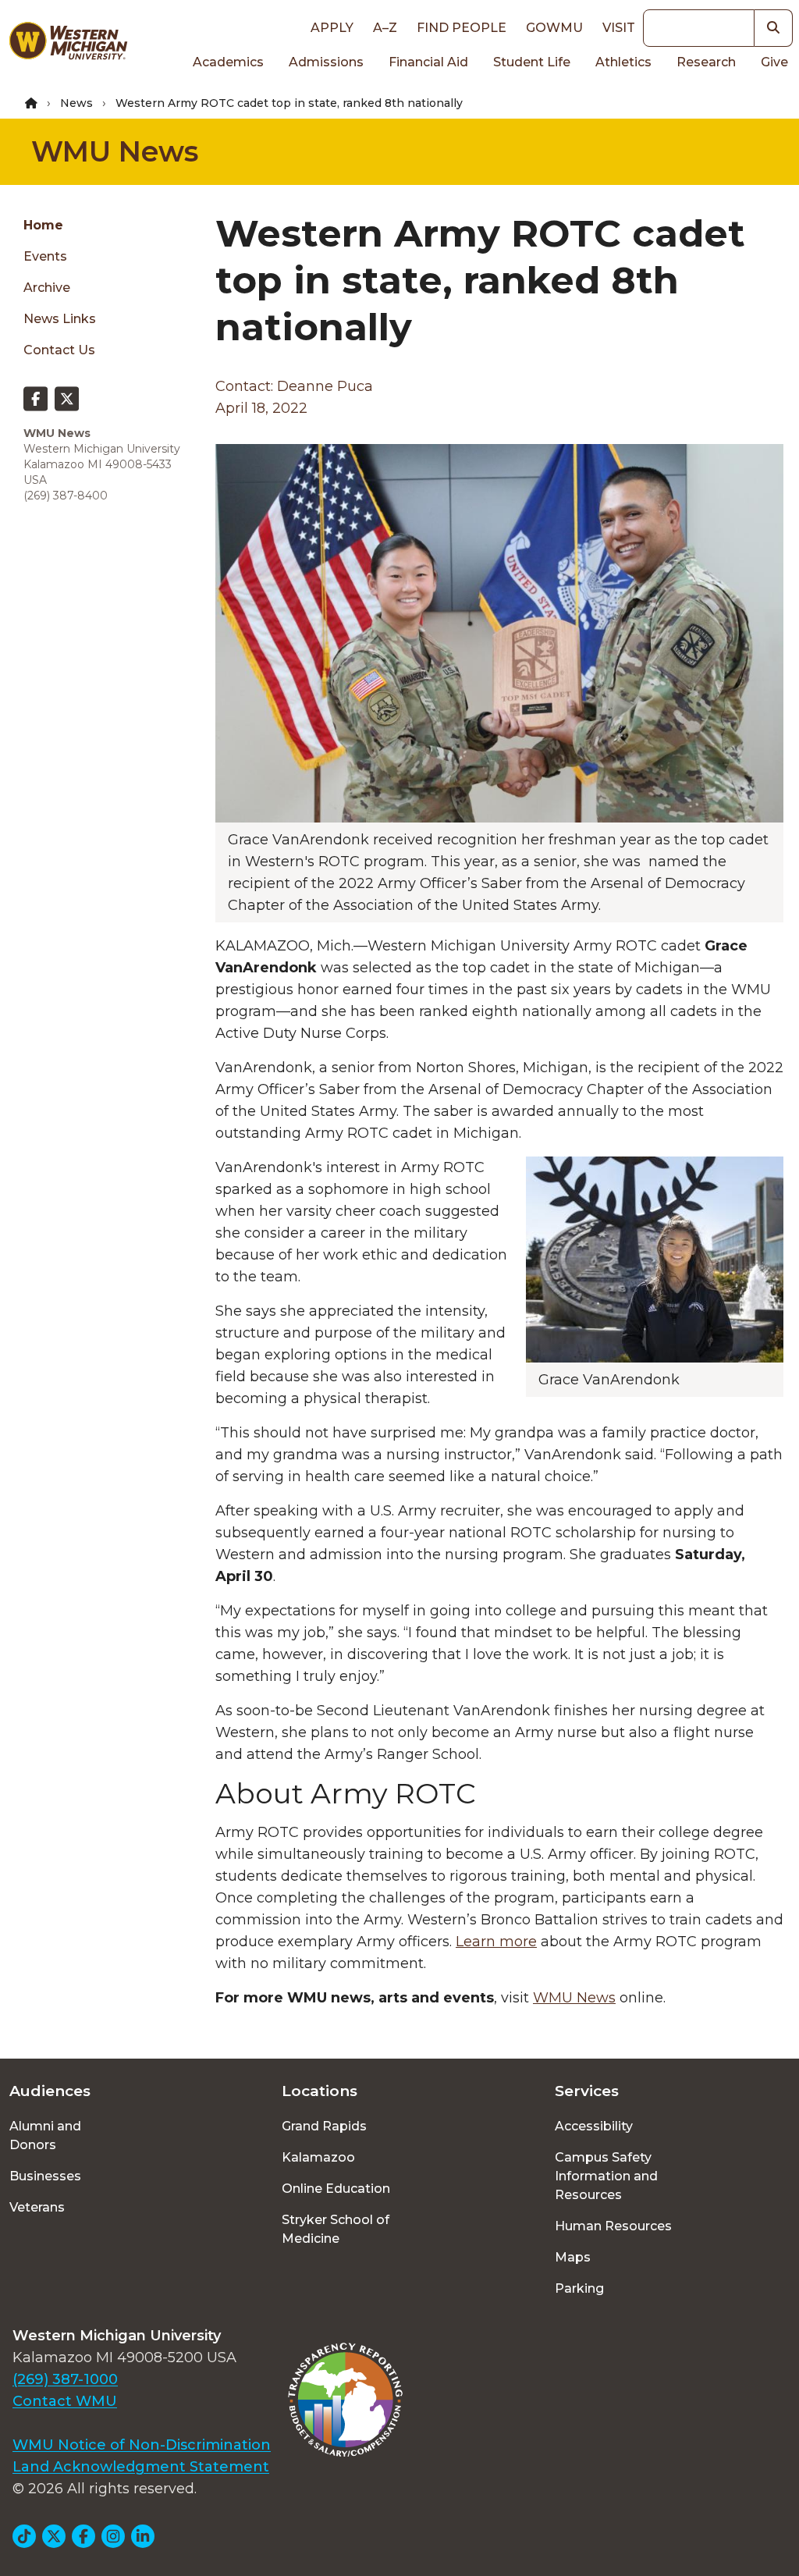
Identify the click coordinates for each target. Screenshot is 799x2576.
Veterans (37, 2207)
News (76, 103)
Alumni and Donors (45, 2135)
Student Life (532, 62)
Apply (332, 28)
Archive (47, 288)
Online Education (336, 2189)
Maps (573, 2257)
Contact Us (59, 350)
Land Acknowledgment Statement (141, 2467)
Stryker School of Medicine (336, 2229)
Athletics (623, 62)
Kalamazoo (318, 2157)
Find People (462, 28)
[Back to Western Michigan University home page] (68, 44)
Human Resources (613, 2226)
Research (706, 62)
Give (774, 62)
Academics (228, 62)
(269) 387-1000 (65, 2379)
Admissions (326, 62)
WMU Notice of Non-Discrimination (142, 2445)
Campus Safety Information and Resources (606, 2176)
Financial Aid (428, 62)
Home (43, 225)
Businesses (45, 2176)
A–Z (385, 28)
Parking (579, 2288)
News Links (60, 319)
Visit (619, 28)
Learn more (496, 1942)
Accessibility (594, 2126)
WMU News (115, 151)
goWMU (554, 28)
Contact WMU (65, 2401)
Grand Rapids (324, 2126)
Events (45, 256)
